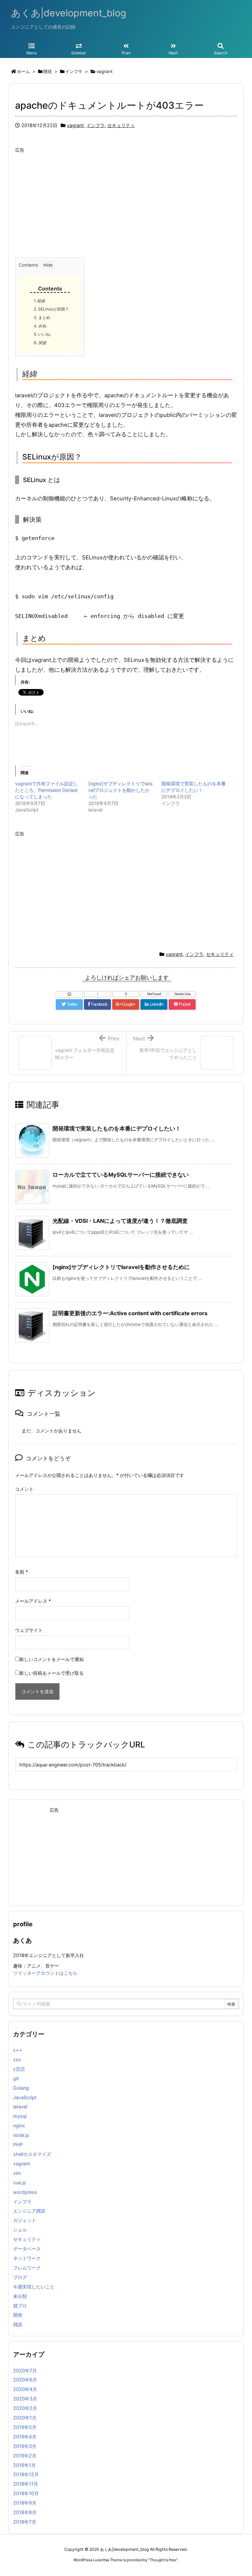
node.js (21, 2135)
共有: (41, 326)
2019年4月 (25, 2437)
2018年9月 (25, 2503)
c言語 (19, 2069)
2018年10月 (26, 2493)
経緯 (40, 301)
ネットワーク (27, 2258)
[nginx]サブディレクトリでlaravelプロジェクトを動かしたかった (120, 790)
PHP (18, 2145)
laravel (20, 2107)
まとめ (42, 317)
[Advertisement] (126, 202)
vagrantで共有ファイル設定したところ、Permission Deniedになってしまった (46, 790)
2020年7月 (25, 2371)
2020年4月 (25, 2389)
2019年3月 (25, 2446)
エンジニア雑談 (29, 2211)
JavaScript (25, 2097)
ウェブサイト (29, 1630)
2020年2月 (25, 2408)
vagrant (75, 125)
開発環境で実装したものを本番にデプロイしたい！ (117, 1129)
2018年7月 (25, 2522)
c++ (18, 2050)
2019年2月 (25, 2456)
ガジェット (25, 2220)
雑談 (18, 2324)
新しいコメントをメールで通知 (52, 1659)
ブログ (20, 2277)
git (16, 2078)
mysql (20, 2116)
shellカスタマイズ (32, 2154)
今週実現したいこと (34, 2287)
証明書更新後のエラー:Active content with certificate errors (130, 1313)
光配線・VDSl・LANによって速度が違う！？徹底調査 (120, 1221)
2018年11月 (26, 2484)
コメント (24, 1489)
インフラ (95, 125)
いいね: (42, 334)
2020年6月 (25, 2380)
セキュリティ (121, 125)
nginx (19, 2126)
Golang (21, 2088)
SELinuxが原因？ (51, 309)
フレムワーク (27, 2268)
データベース (27, 2249)
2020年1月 (25, 2418)
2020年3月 (25, 2399)
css (17, 2059)
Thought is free (163, 2560)
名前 (21, 1572)
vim (17, 2173)
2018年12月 (26, 2474)
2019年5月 (25, 2427)
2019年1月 (24, 2465)
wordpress (25, 2192)
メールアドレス (33, 1601)
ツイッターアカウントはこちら (45, 1973)
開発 (18, 2315)
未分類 (20, 2296)
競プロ (20, 2306)
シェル (20, 2230)
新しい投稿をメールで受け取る (52, 1673)
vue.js (20, 2183)
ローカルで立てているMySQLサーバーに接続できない (121, 1175)
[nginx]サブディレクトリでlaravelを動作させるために (121, 1267)
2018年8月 (25, 2512)
